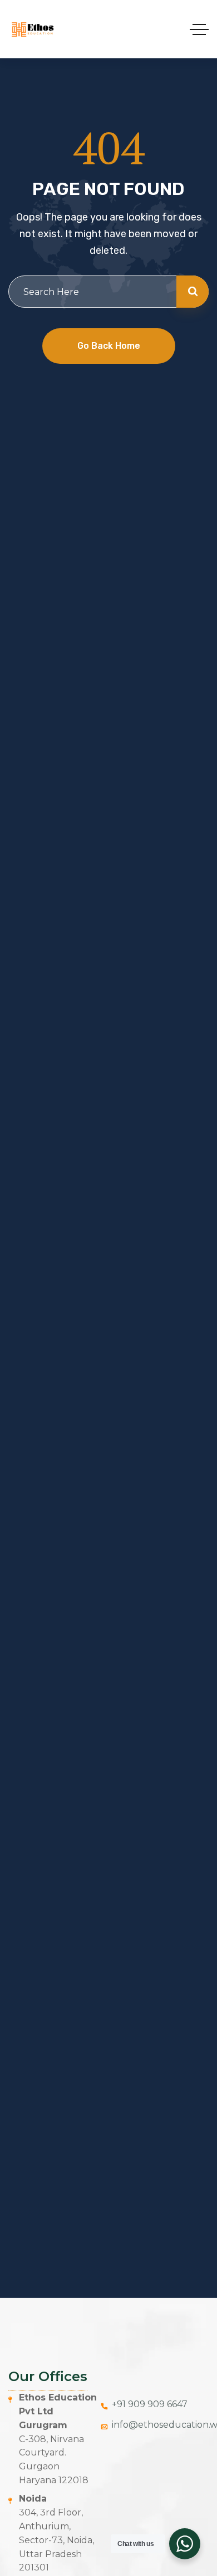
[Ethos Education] (32, 29)
